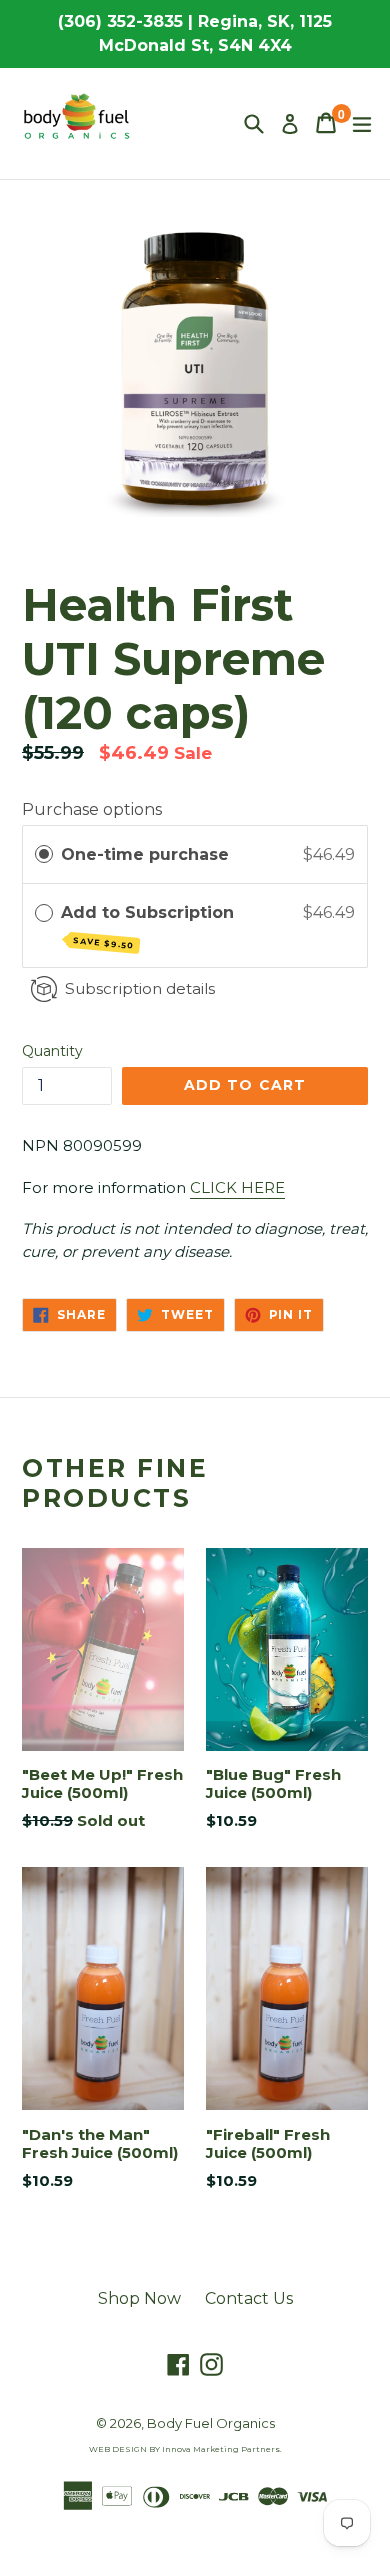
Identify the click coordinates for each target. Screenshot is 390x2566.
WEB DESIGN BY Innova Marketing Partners (184, 2449)
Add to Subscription (150, 926)
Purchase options (92, 809)
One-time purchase (145, 854)
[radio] (44, 855)
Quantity (52, 1051)
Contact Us (249, 2298)
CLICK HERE (237, 1187)
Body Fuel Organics (211, 2423)
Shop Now (139, 2298)
